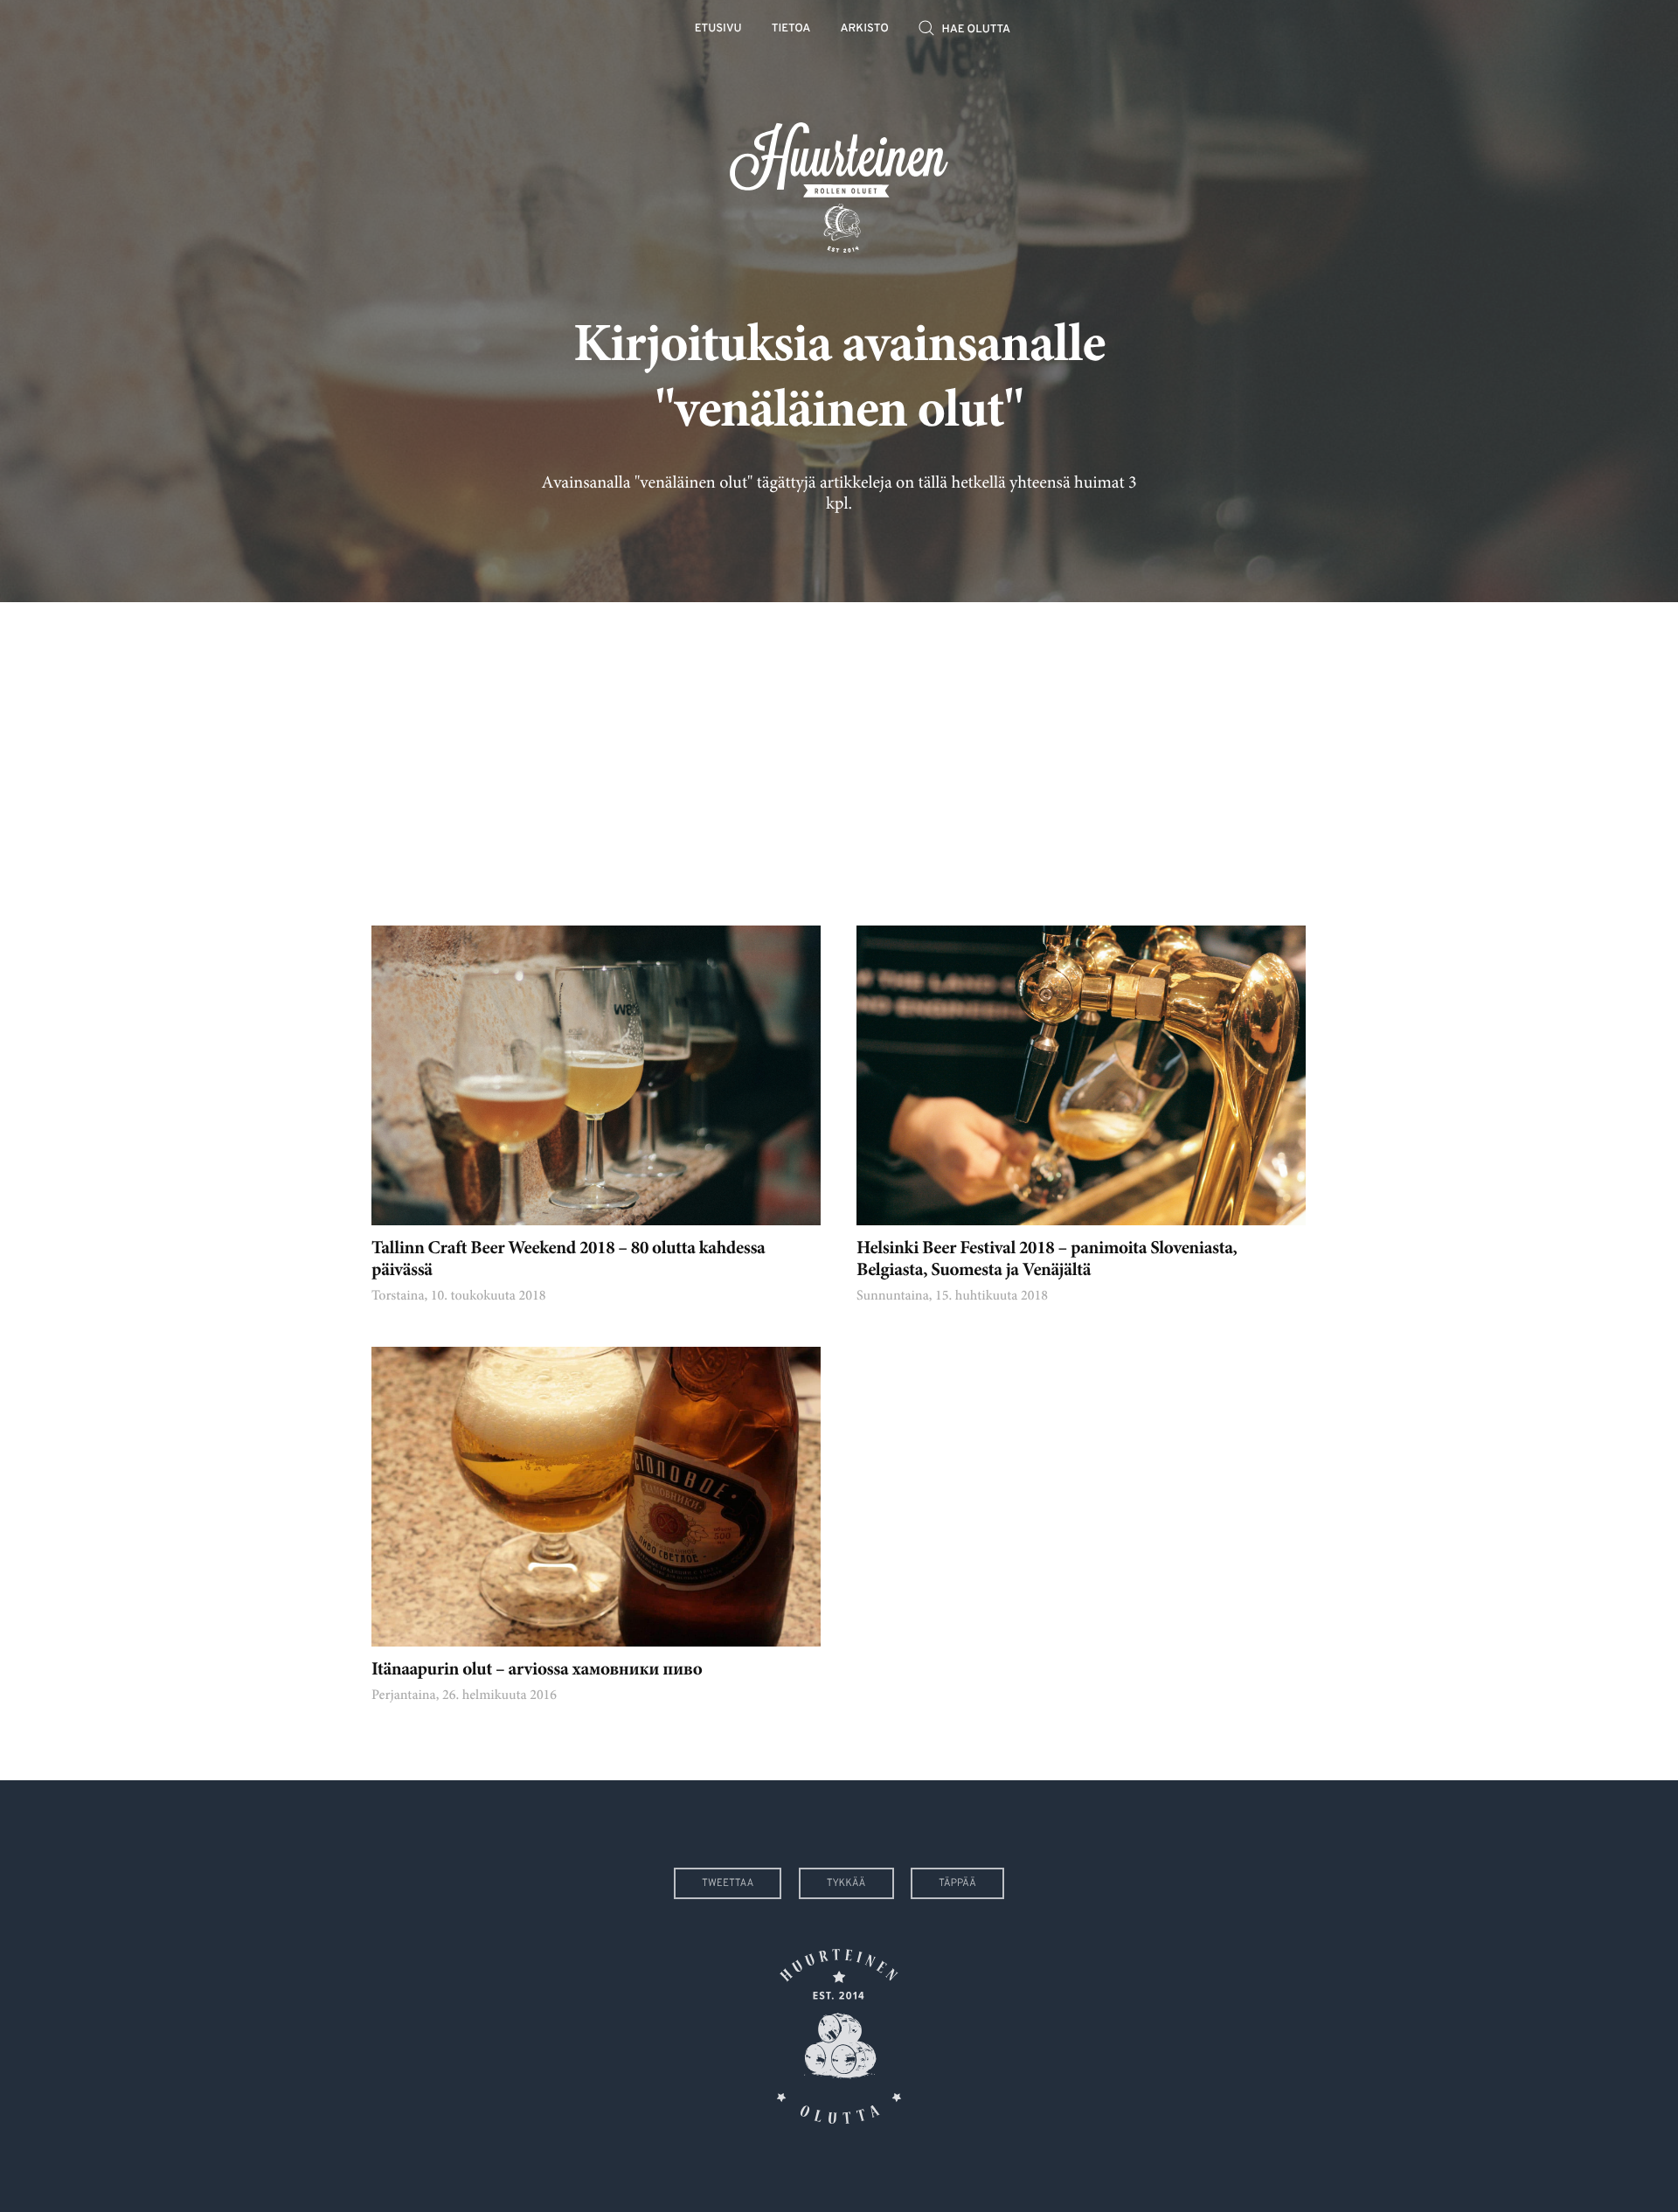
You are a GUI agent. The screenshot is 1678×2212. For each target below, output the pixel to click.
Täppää (957, 1883)
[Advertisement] (839, 751)
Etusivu (718, 29)
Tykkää (846, 1883)
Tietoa (791, 29)
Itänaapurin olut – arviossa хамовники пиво (537, 1671)
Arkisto (865, 29)
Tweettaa (728, 1883)
